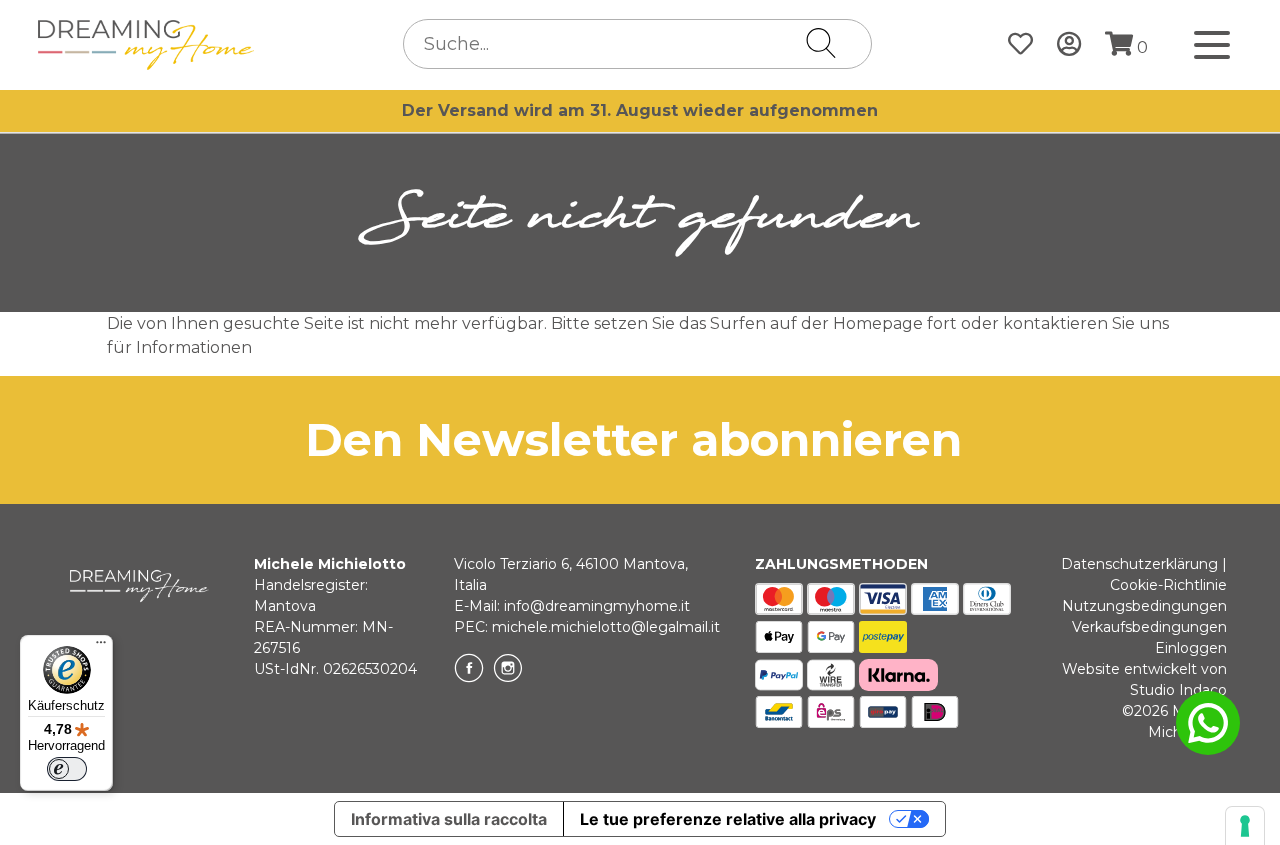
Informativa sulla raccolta (449, 819)
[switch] (67, 769)
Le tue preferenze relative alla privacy (728, 819)
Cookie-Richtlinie (1168, 585)
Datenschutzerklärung (1139, 564)
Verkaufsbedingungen (1149, 627)
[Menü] (101, 647)
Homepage (878, 323)
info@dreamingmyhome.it (597, 606)
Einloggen (1191, 648)
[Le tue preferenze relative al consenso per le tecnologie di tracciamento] (1245, 826)
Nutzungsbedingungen (1144, 606)
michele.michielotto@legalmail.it (606, 627)
